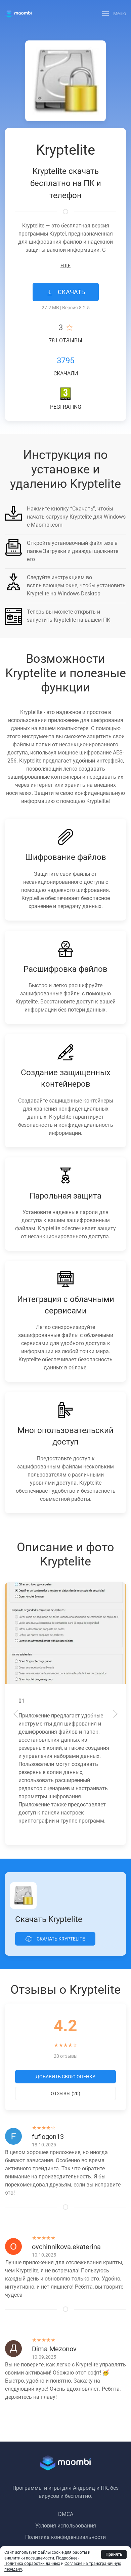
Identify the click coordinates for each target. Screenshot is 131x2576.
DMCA (66, 2514)
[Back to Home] (18, 13)
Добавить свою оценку (65, 2077)
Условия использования (66, 2526)
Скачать (71, 292)
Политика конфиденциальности (65, 2537)
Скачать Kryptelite (60, 1939)
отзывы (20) (65, 2093)
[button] (114, 13)
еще (65, 266)
